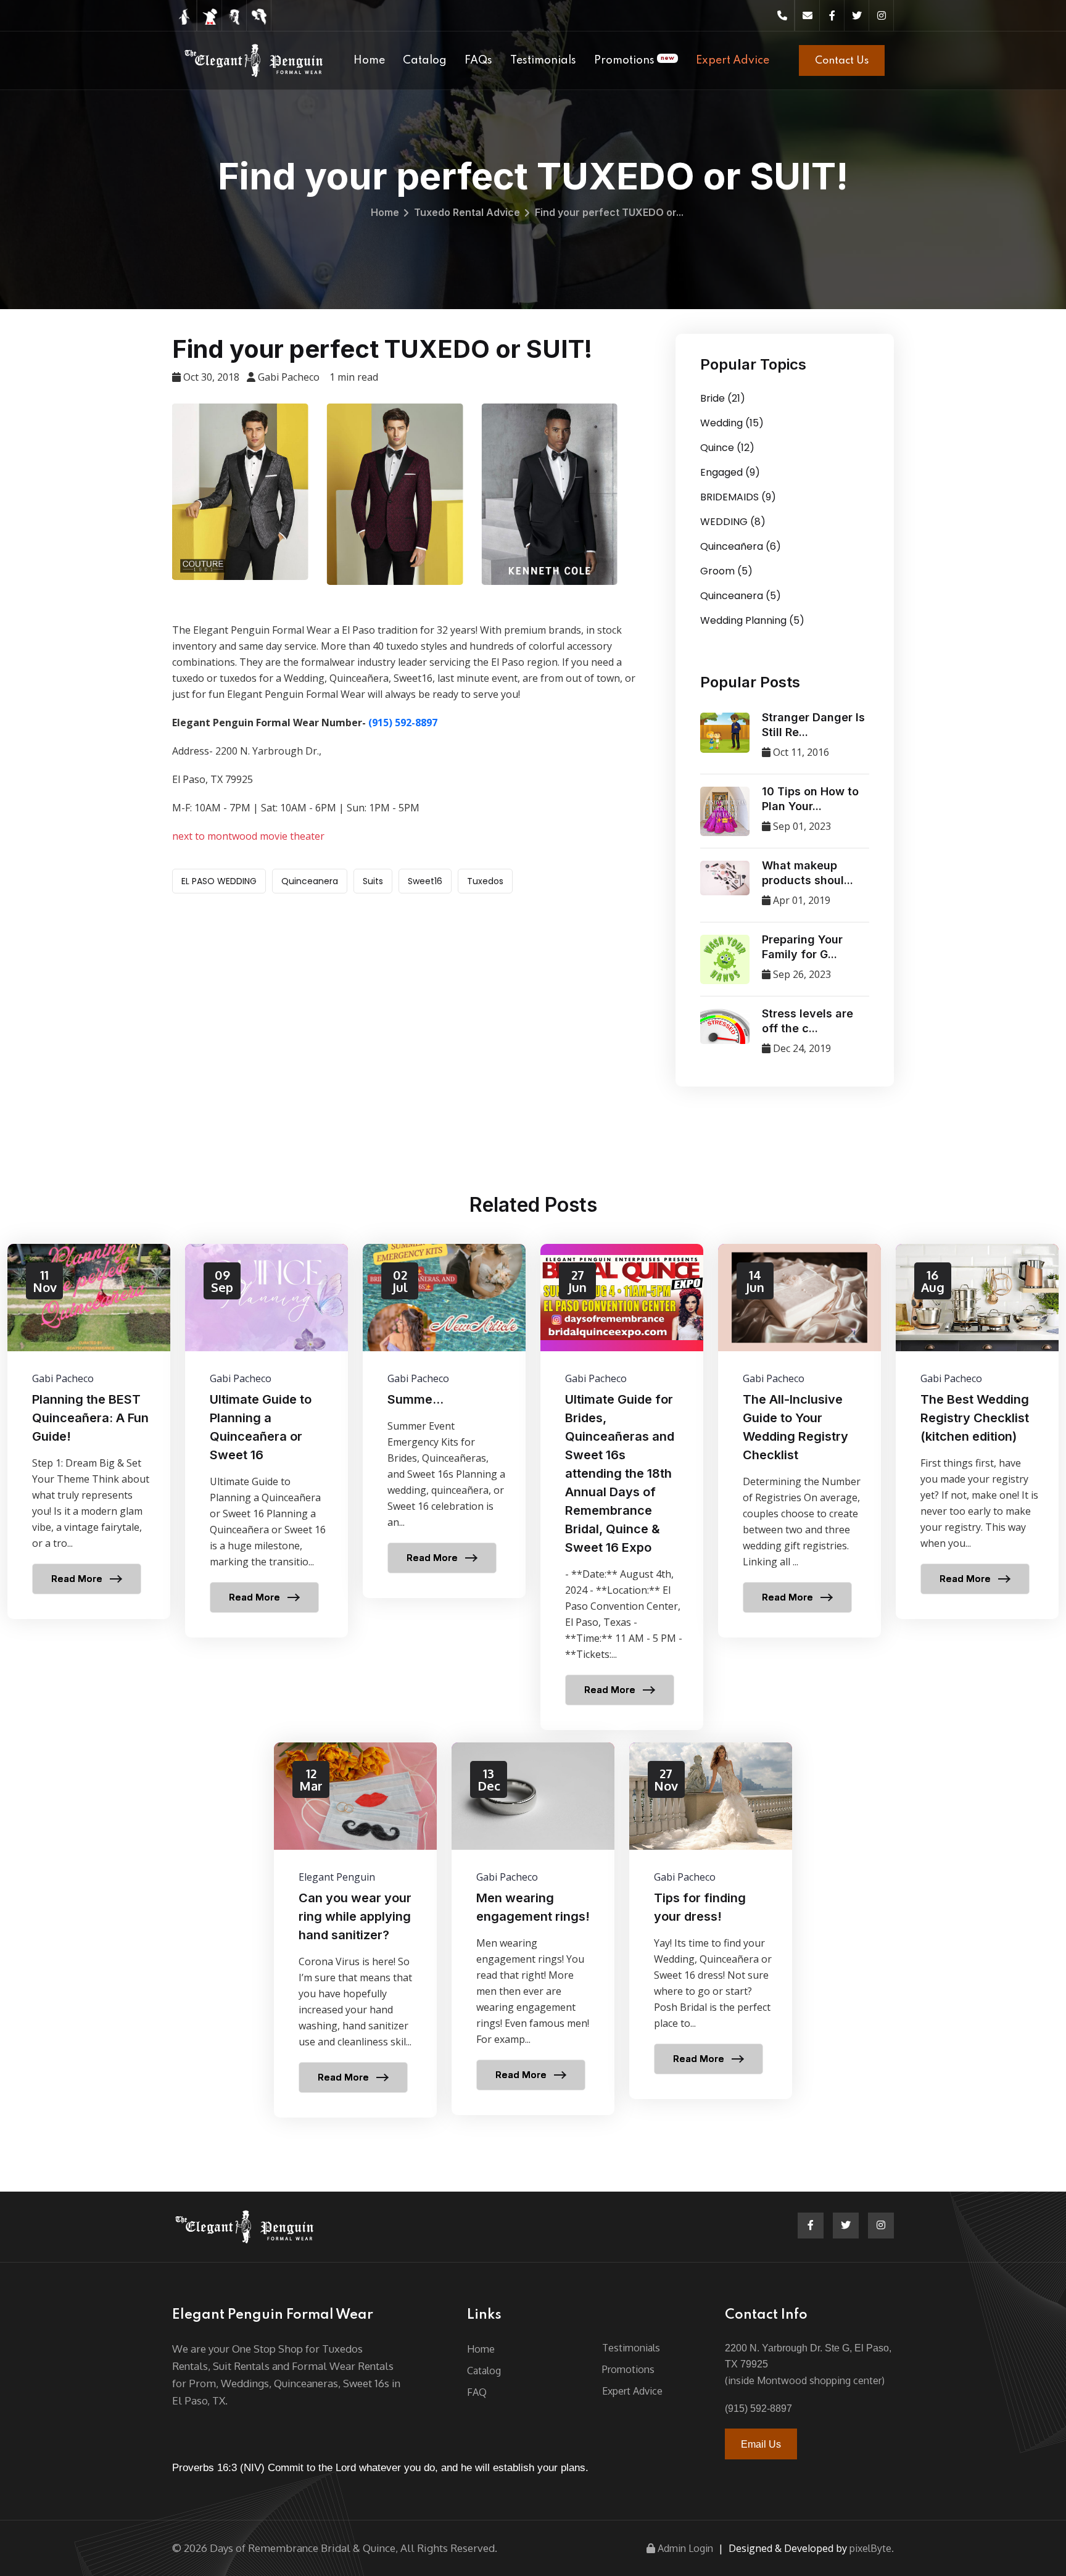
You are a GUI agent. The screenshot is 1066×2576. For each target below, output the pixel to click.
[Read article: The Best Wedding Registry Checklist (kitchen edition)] (977, 1431)
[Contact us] (808, 15)
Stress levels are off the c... (808, 1021)
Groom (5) (726, 571)
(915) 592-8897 (403, 723)
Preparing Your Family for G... (802, 947)
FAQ (477, 2392)
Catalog (425, 60)
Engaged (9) (730, 472)
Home (369, 60)
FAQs (478, 60)
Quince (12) (727, 448)
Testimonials (543, 60)
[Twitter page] (857, 15)
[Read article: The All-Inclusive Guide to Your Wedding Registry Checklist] (799, 1441)
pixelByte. (872, 2548)
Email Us (761, 2444)
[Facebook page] (832, 15)
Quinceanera (310, 881)
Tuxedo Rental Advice (467, 212)
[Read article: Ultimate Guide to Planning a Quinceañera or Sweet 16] (266, 1441)
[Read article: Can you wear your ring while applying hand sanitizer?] (355, 1930)
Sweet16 (425, 881)
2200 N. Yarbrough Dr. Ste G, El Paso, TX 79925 (808, 2356)
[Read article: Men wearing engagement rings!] (533, 1929)
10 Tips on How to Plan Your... (810, 799)
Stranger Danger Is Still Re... (813, 725)
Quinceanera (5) (741, 596)
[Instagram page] (882, 15)
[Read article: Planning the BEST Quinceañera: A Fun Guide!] (89, 1431)
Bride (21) (723, 398)
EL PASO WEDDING (219, 881)
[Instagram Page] (881, 2226)
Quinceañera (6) (741, 546)
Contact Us (842, 61)
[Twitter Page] (846, 2226)
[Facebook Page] (811, 2226)
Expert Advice (733, 60)
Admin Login (685, 2548)
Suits (373, 881)
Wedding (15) (732, 423)
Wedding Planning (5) (752, 620)
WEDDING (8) (733, 522)
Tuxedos (485, 881)
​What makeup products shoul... (808, 873)
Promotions (634, 60)
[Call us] (782, 15)
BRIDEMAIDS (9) (738, 497)
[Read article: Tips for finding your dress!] (711, 1921)
